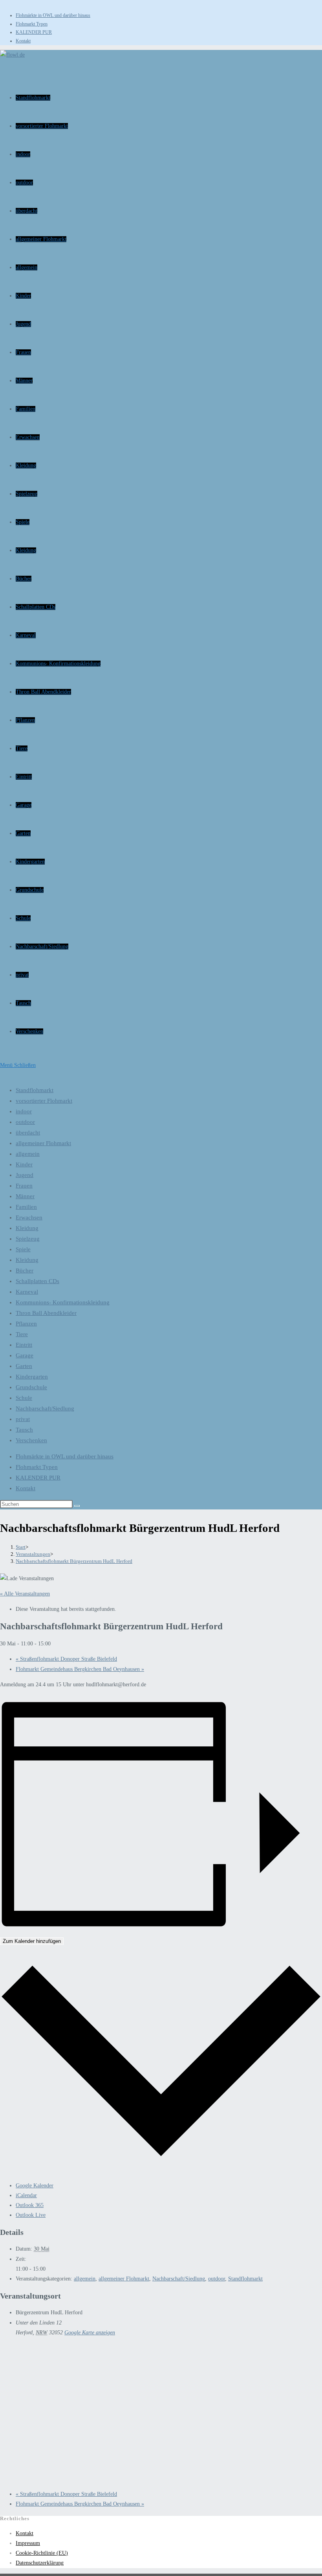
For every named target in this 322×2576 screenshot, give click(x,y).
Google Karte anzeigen (90, 2333)
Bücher (25, 1271)
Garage (25, 1355)
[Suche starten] (77, 1506)
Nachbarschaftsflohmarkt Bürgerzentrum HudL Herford (74, 1561)
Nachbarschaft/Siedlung (45, 1408)
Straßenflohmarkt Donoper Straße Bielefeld (66, 1659)
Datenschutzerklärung (40, 2563)
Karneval (27, 1292)
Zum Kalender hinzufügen (32, 1941)
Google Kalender (35, 2186)
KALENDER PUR (34, 32)
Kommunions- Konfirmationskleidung (63, 1302)
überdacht (28, 1133)
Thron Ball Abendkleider (46, 1313)
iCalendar (26, 2195)
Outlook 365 (30, 2205)
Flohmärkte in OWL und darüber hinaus (53, 15)
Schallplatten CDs (38, 1281)
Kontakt (23, 41)
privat (23, 1419)
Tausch (24, 1430)
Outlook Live (31, 2215)
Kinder (24, 1164)
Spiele (23, 1249)
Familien (26, 1207)
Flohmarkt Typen (32, 24)
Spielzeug (28, 1239)
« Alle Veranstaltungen (25, 1594)
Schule (24, 1398)
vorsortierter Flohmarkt (44, 1101)
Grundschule (31, 1387)
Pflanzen (26, 1324)
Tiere (22, 1334)
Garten (24, 1366)
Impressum (28, 2543)
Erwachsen (29, 1217)
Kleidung (27, 1228)
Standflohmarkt (35, 1090)
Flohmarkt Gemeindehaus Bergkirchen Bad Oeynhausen (80, 1669)
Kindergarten (32, 1377)
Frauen (24, 1186)
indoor (24, 1111)
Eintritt (24, 1345)
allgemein (28, 1154)
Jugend (25, 1175)
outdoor (25, 1122)
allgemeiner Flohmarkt (43, 1143)
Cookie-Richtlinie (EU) (42, 2553)
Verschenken (31, 1440)
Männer (25, 1196)
